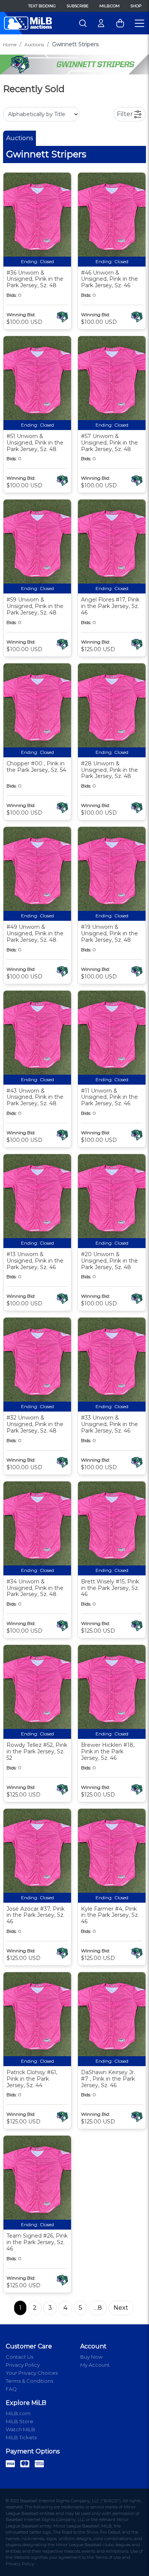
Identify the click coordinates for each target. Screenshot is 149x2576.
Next (121, 2308)
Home (10, 44)
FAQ (11, 2389)
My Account (95, 2365)
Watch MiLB (20, 2429)
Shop (136, 6)
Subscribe (78, 6)
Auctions (34, 44)
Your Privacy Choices (32, 2373)
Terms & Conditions (29, 2381)
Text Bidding (42, 6)
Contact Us (19, 2357)
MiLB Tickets (21, 2437)
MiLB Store (19, 2421)
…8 (98, 2308)
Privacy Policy (23, 2365)
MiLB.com (109, 6)
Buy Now (91, 2357)
